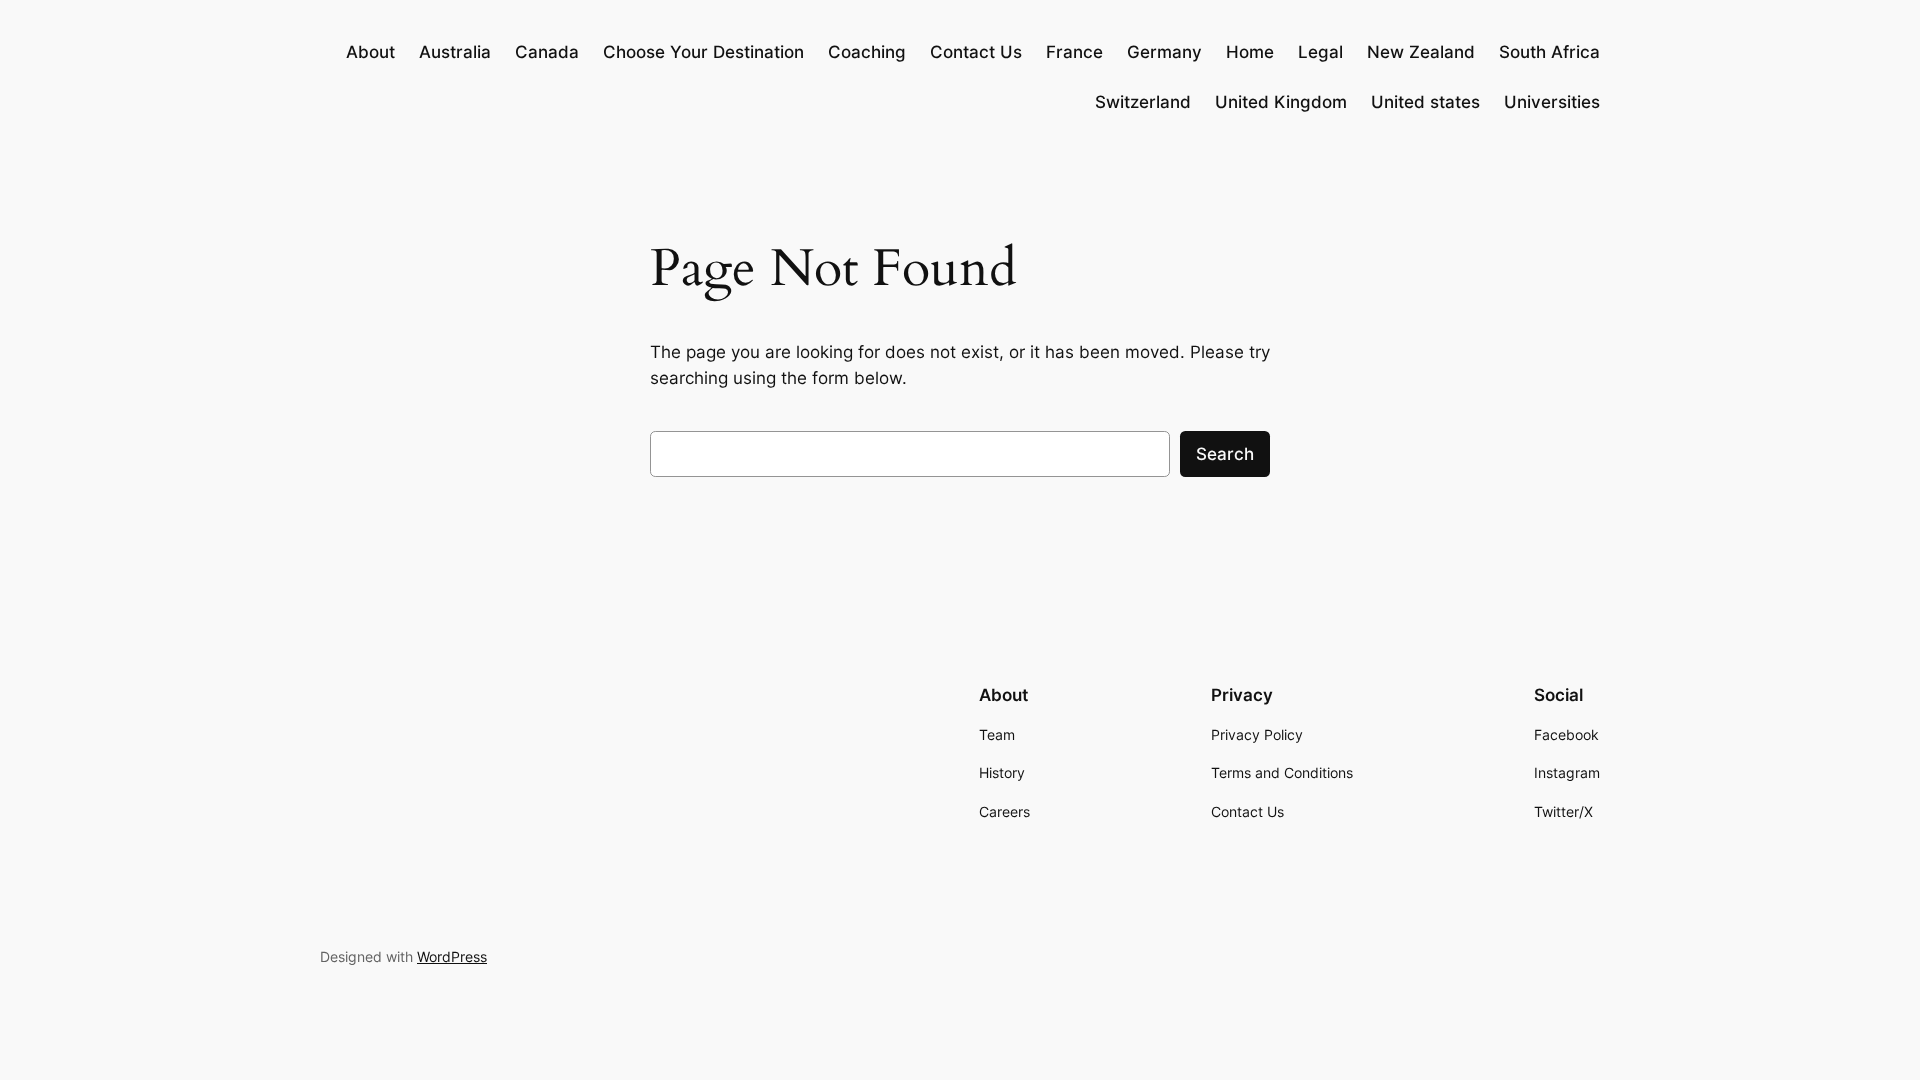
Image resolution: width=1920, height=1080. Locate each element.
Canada (547, 52)
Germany (1164, 52)
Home (1250, 52)
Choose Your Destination (703, 52)
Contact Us (976, 52)
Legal (1320, 52)
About (370, 52)
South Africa (1549, 52)
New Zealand (1421, 52)
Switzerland (1143, 102)
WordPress (452, 956)
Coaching (867, 52)
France (1074, 52)
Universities (1552, 102)
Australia (455, 52)
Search (1225, 454)
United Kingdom (1281, 102)
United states (1425, 102)
